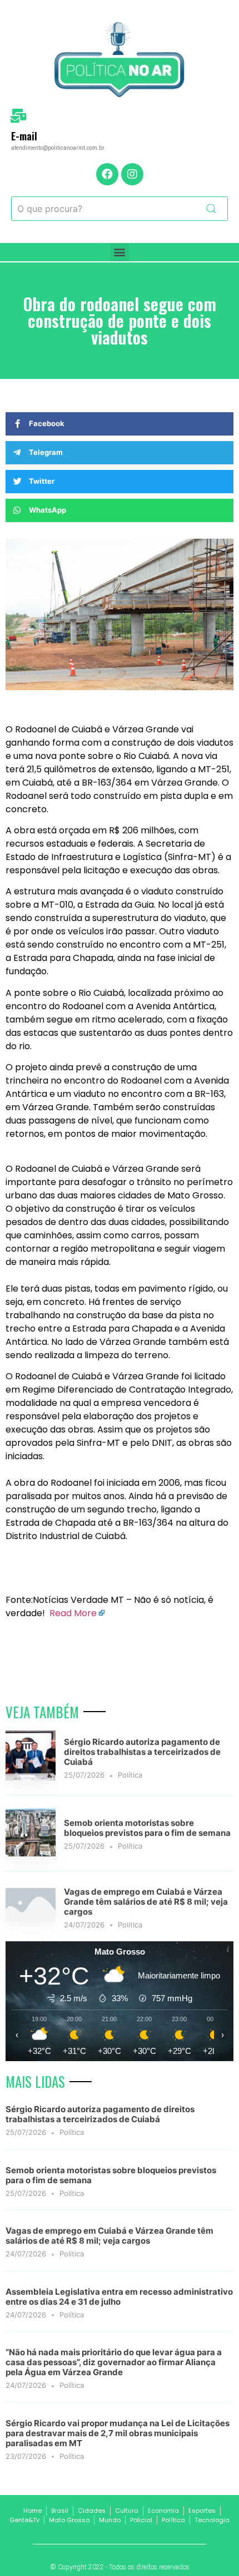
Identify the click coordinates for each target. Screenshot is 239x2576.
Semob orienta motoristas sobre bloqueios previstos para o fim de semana (147, 1828)
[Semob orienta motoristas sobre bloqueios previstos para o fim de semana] (31, 1853)
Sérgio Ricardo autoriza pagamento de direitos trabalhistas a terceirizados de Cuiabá (142, 1752)
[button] (120, 252)
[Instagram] (132, 174)
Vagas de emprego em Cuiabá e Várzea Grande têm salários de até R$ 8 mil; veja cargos (146, 1902)
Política (130, 1775)
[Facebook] (107, 174)
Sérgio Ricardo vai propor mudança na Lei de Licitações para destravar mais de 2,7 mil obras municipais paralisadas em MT (118, 2433)
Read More (73, 1613)
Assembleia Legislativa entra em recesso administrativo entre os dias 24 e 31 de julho (119, 2297)
